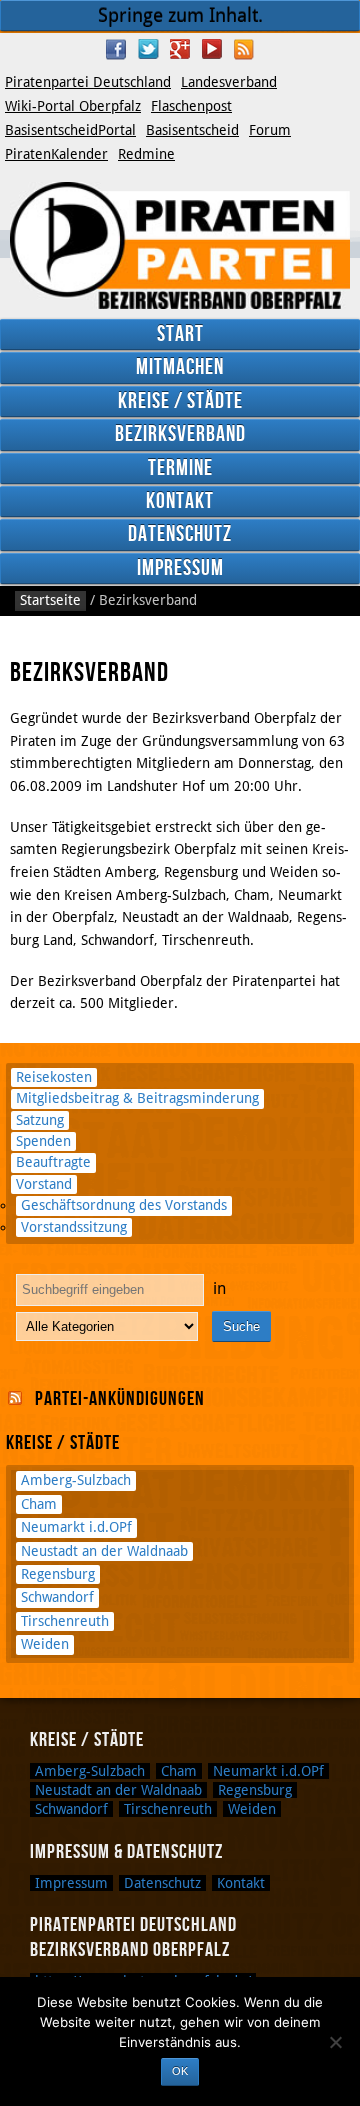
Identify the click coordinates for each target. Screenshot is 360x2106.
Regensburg (58, 1574)
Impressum (180, 568)
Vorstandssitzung (74, 1227)
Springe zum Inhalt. (180, 15)
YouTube (212, 49)
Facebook (116, 49)
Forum (270, 130)
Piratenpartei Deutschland (88, 82)
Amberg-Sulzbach (76, 1480)
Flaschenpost (191, 106)
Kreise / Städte (180, 401)
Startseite (50, 600)
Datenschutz (180, 534)
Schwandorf (57, 1597)
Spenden (43, 1141)
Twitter (148, 49)
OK (180, 2071)
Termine (180, 468)
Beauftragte (53, 1162)
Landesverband (229, 82)
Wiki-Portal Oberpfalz (73, 106)
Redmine (146, 154)
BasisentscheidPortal (70, 130)
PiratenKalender (56, 154)
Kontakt (180, 501)
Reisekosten (54, 1077)
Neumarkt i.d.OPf (76, 1527)
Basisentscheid (192, 130)
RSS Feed (244, 49)
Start (180, 334)
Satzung (40, 1120)
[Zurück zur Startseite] (180, 245)
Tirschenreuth (65, 1621)
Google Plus (180, 49)
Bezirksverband (180, 434)
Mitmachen (180, 367)
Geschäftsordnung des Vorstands (124, 1205)
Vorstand (44, 1184)
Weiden (45, 1644)
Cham (39, 1504)
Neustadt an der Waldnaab (104, 1551)
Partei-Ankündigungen (120, 1399)
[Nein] (335, 2042)
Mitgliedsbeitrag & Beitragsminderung (137, 1098)
